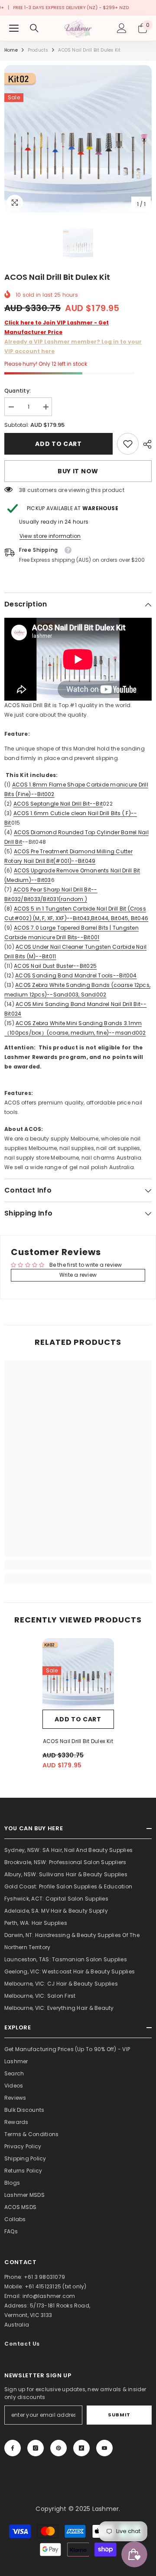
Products (38, 50)
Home (11, 50)
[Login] (122, 28)
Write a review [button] (78, 1275)
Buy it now (78, 471)
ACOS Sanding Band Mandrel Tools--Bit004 (76, 975)
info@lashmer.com (49, 2296)
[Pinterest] (58, 2448)
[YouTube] (104, 2448)
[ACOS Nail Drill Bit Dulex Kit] (78, 1674)
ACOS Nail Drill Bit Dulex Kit (78, 1741)
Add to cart (58, 444)
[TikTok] (81, 2448)
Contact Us (22, 2344)
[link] (128, 444)
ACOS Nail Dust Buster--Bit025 (55, 966)
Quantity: (18, 391)
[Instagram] (36, 2448)
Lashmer (106, 2509)
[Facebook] (13, 2448)
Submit (119, 2415)
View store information (50, 536)
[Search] (34, 28)
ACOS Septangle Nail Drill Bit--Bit (58, 804)
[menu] (14, 28)
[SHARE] (145, 444)
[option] (78, 139)
